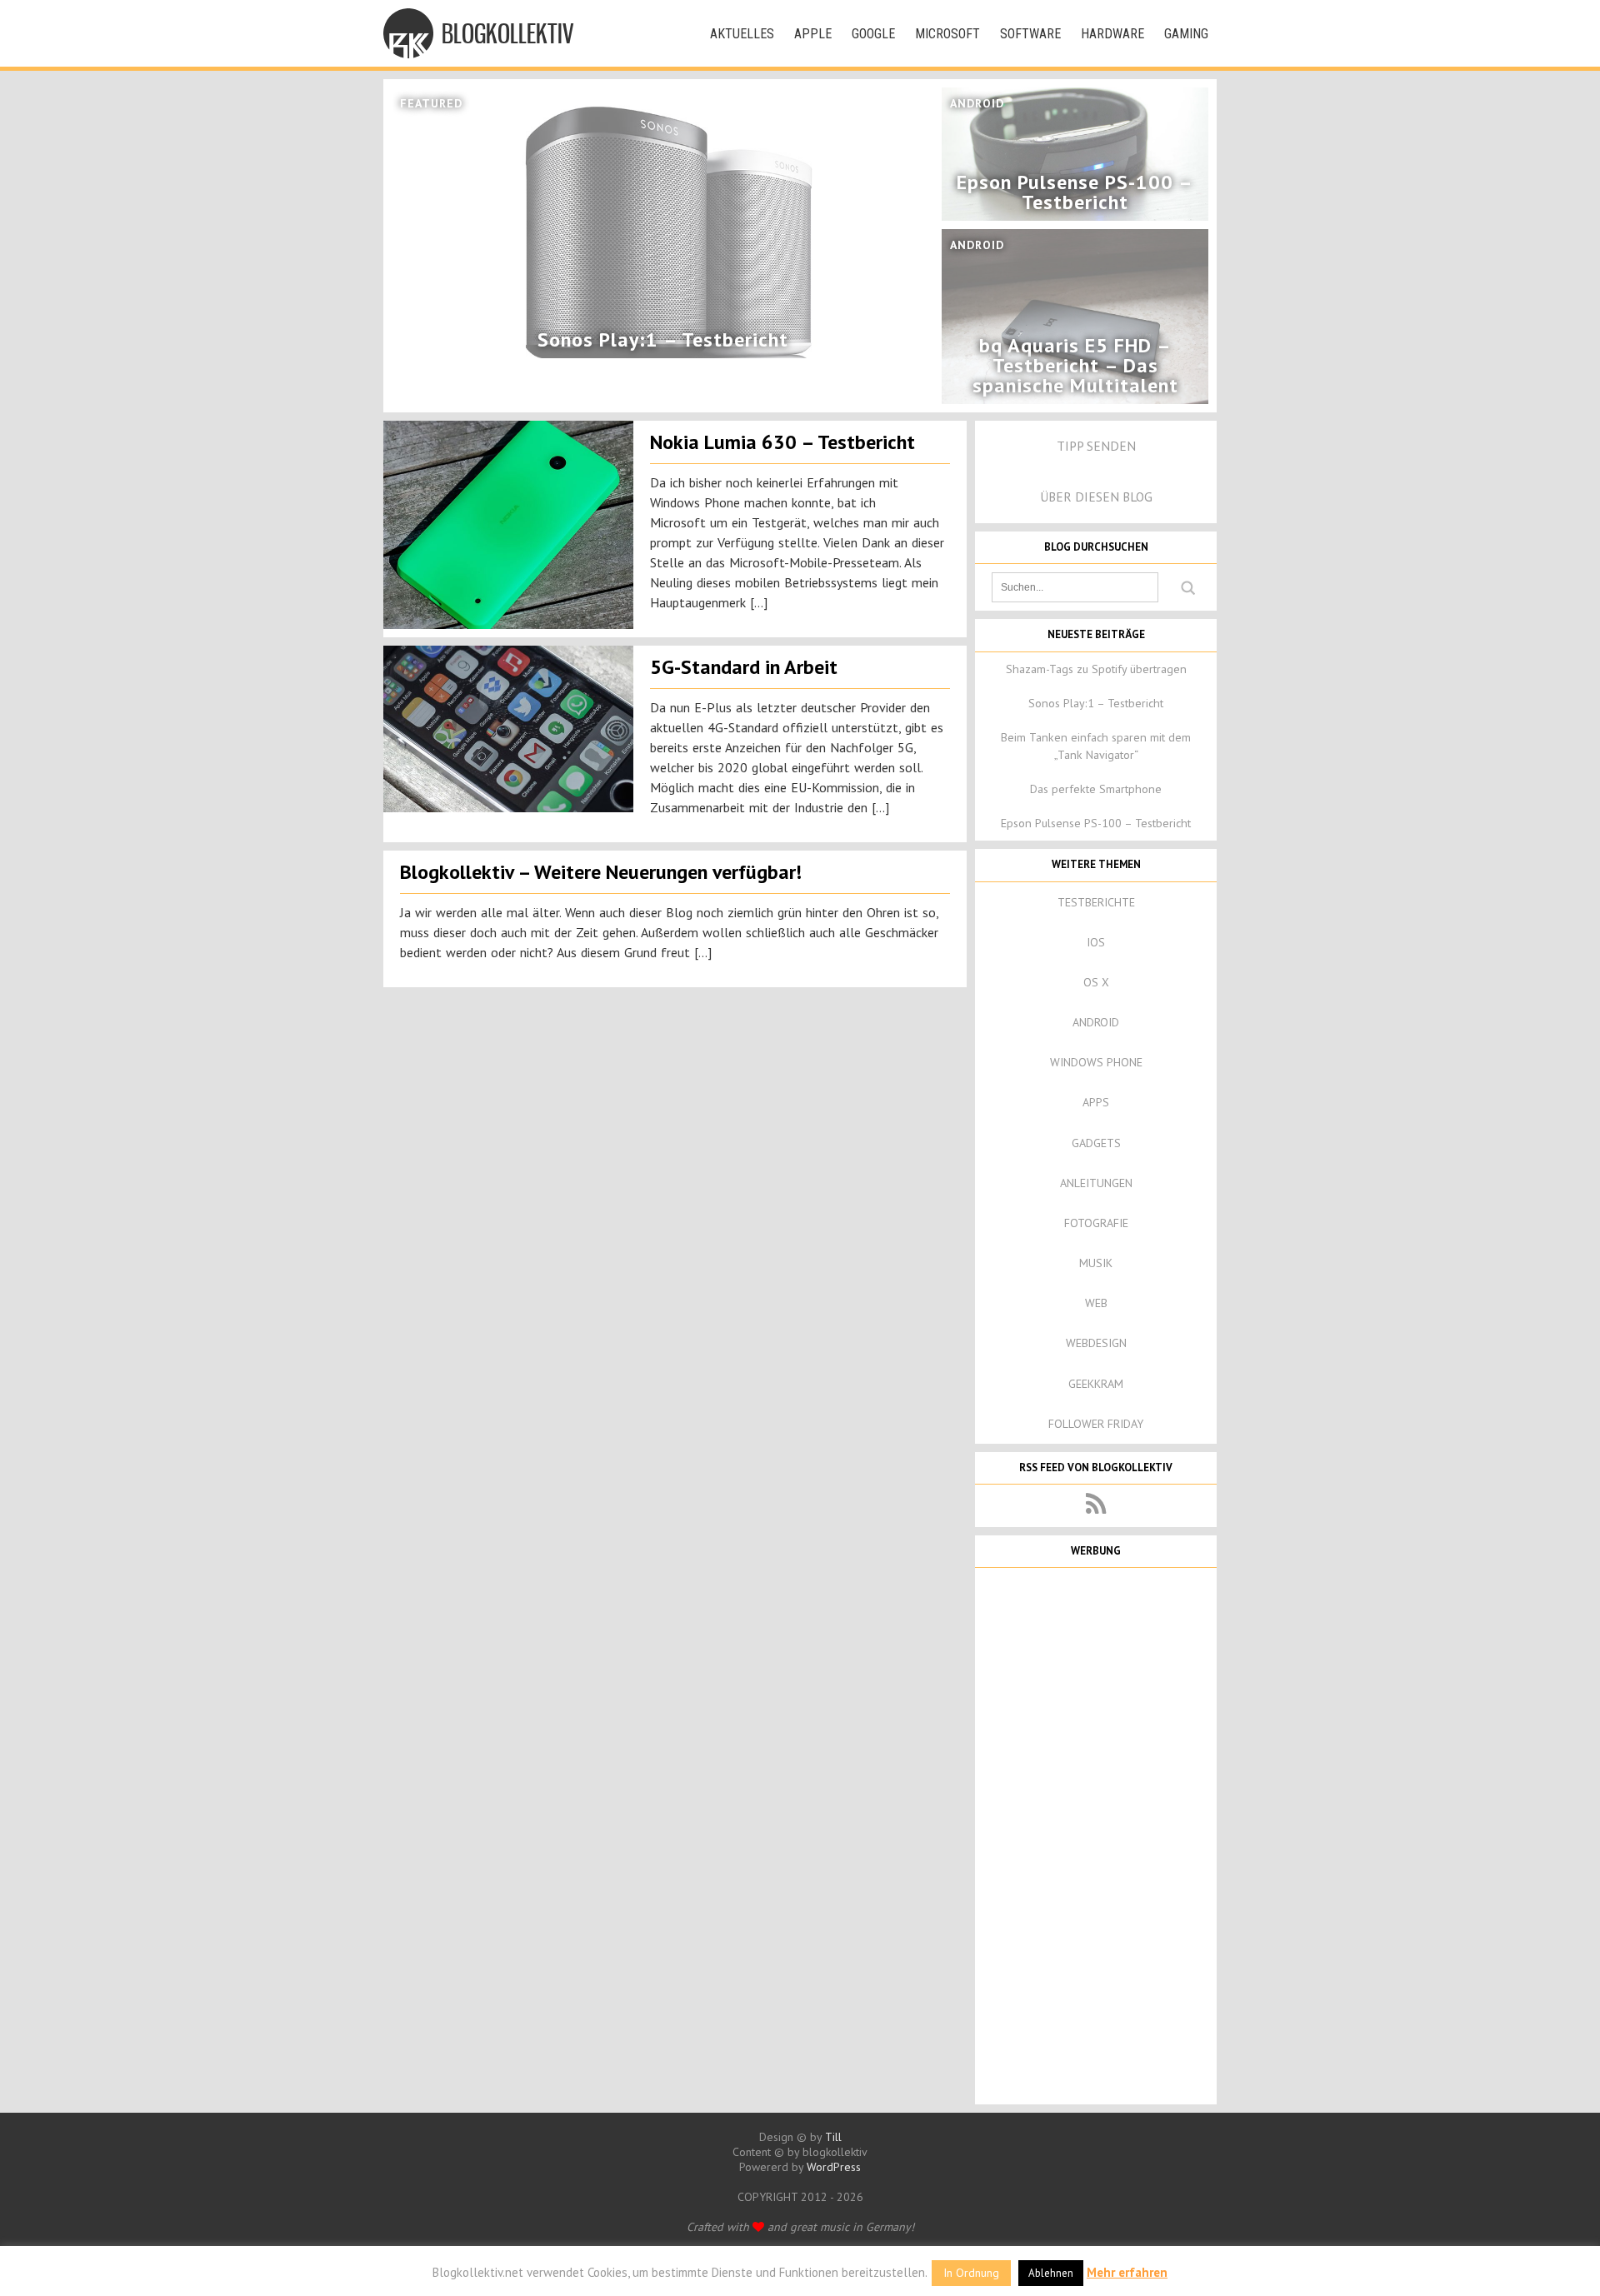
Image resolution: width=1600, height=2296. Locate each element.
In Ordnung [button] (971, 2273)
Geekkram (1096, 1384)
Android (1096, 1022)
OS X (1096, 982)
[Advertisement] (1096, 1834)
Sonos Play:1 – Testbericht (1096, 703)
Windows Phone (1096, 1062)
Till (833, 2137)
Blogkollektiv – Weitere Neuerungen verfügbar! (601, 872)
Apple (813, 34)
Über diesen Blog (1096, 497)
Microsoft (947, 34)
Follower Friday (1096, 1424)
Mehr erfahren (1127, 2272)
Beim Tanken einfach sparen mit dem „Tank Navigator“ (1096, 746)
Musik (1096, 1263)
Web (1096, 1303)
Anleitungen (1096, 1183)
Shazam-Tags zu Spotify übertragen (1096, 669)
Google (873, 34)
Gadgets (1096, 1143)
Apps (1096, 1102)
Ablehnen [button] (1051, 2273)
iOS (1096, 942)
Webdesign (1096, 1343)
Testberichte (1096, 902)
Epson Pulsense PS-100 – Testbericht (1096, 823)
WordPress (834, 2167)
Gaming (1186, 34)
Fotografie (1096, 1223)
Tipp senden (1096, 446)
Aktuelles (742, 34)
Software (1030, 34)
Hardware (1112, 34)
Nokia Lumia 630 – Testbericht (782, 442)
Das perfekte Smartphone (1096, 789)
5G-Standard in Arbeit (744, 667)
